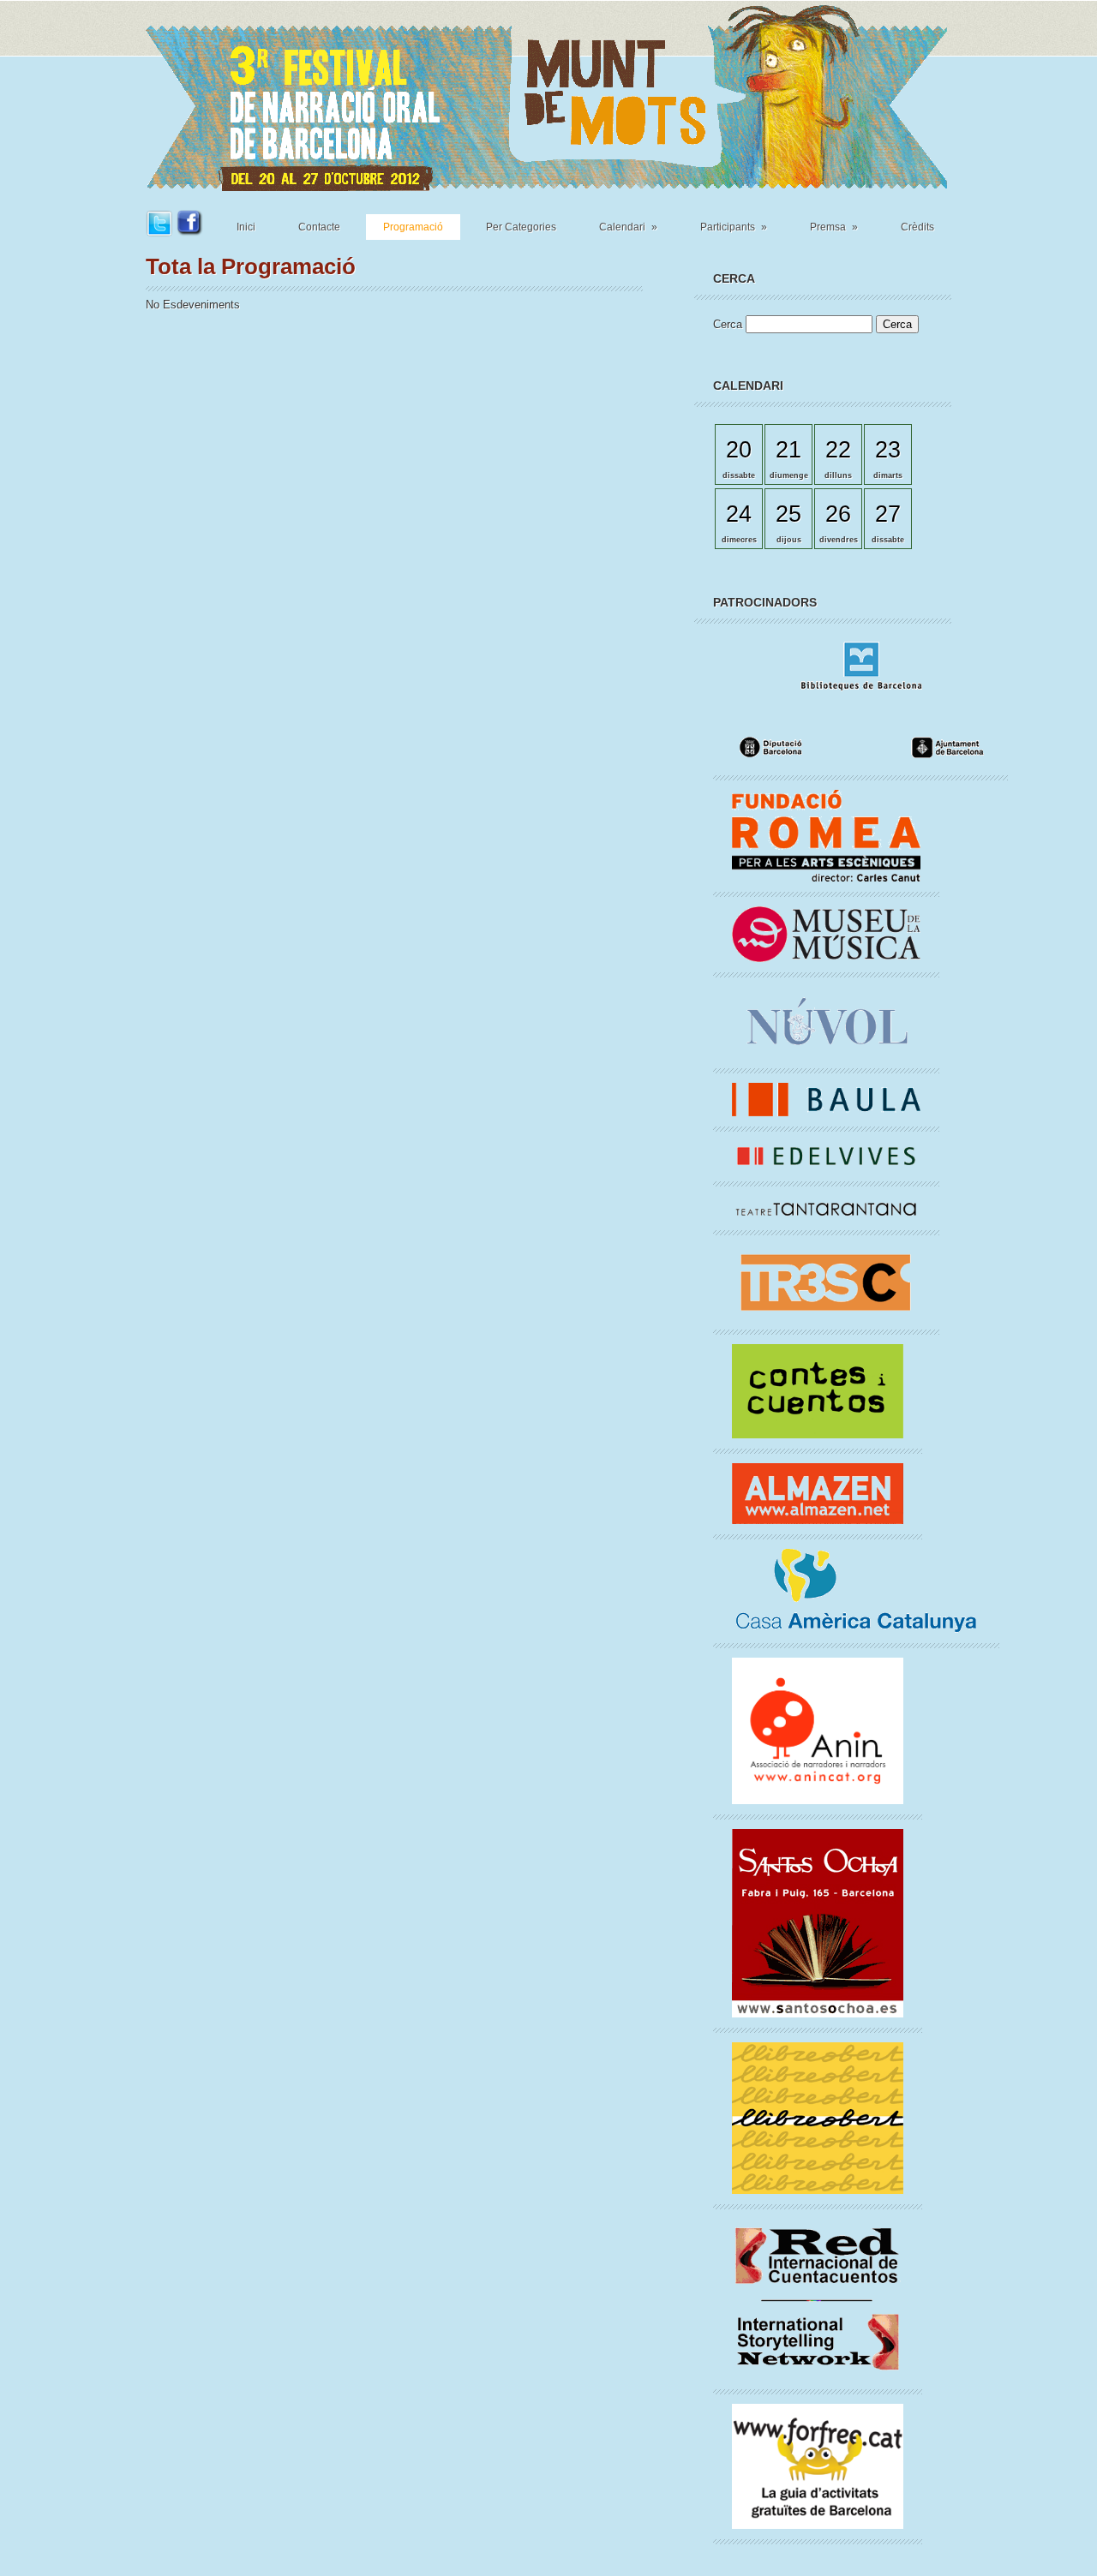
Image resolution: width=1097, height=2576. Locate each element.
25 (788, 514)
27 (888, 514)
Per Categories (521, 227)
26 (838, 514)
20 (739, 449)
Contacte (319, 227)
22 (838, 449)
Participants (734, 227)
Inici (246, 227)
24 (739, 514)
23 (888, 449)
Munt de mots (546, 96)
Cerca (729, 324)
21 (788, 449)
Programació (413, 227)
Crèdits (917, 227)
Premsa (834, 227)
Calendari (628, 227)
